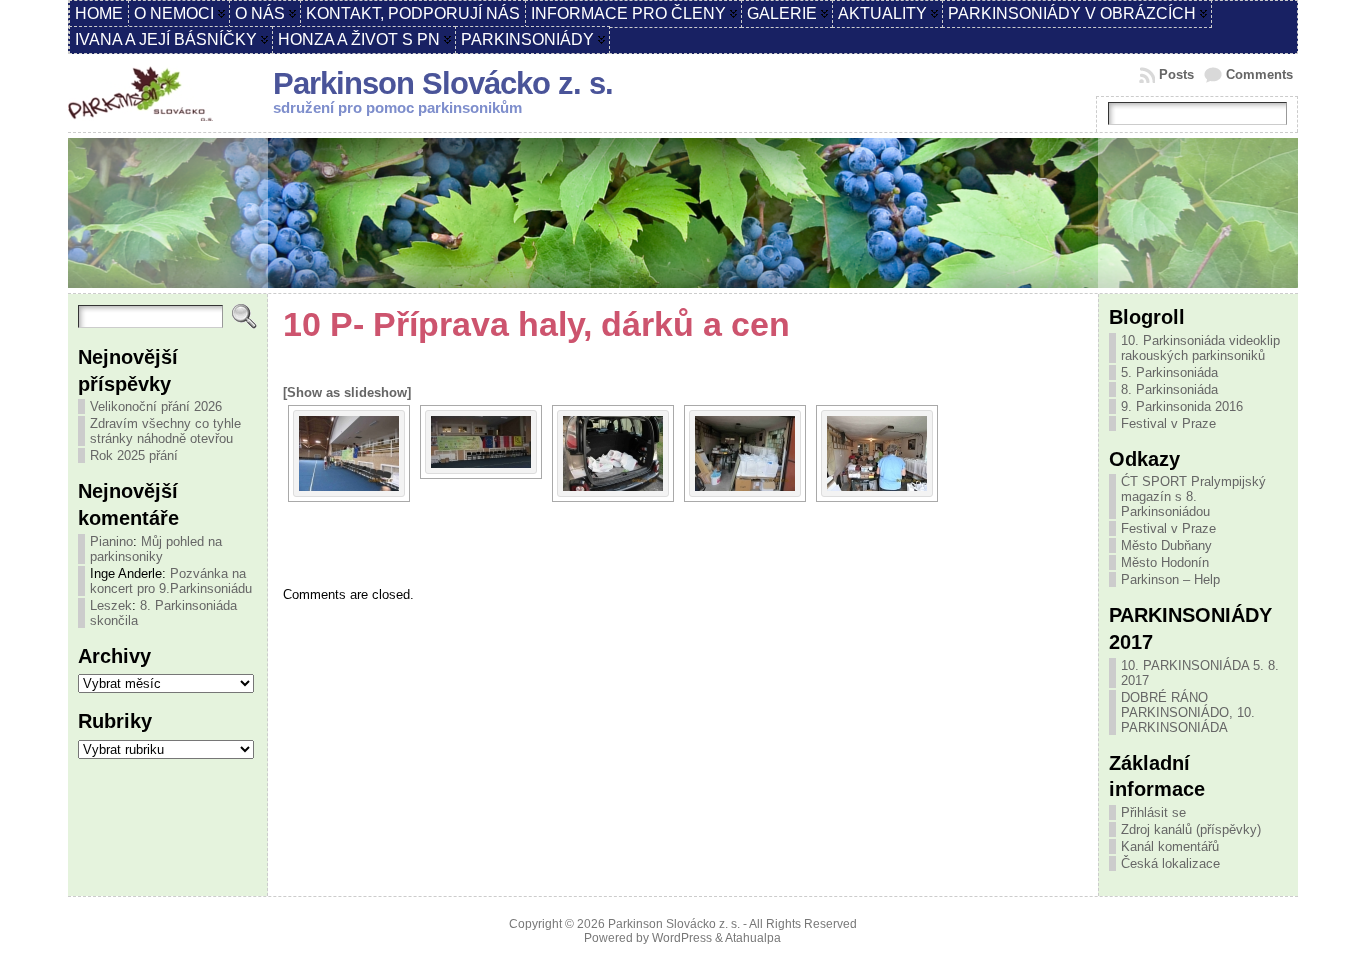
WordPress (682, 938)
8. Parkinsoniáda (1169, 389)
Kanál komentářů (1170, 846)
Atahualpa (753, 938)
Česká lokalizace (1170, 863)
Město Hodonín (1165, 562)
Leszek (111, 605)
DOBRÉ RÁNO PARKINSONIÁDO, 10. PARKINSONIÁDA (1188, 712)
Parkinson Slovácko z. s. (443, 83)
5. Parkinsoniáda (1169, 372)
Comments (1259, 74)
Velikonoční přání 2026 (156, 406)
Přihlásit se (1153, 812)
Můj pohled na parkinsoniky (156, 549)
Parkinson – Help (1170, 579)
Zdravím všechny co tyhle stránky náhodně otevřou (165, 431)
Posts (1176, 74)
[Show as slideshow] (347, 392)
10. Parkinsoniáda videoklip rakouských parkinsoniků (1200, 348)
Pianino (111, 541)
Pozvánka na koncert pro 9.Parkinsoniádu (171, 581)
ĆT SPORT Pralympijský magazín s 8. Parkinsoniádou (1193, 496)
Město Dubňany (1166, 545)
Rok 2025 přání (134, 455)
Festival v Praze (1168, 423)
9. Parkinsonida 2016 (1182, 406)
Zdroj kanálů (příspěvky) (1191, 829)
